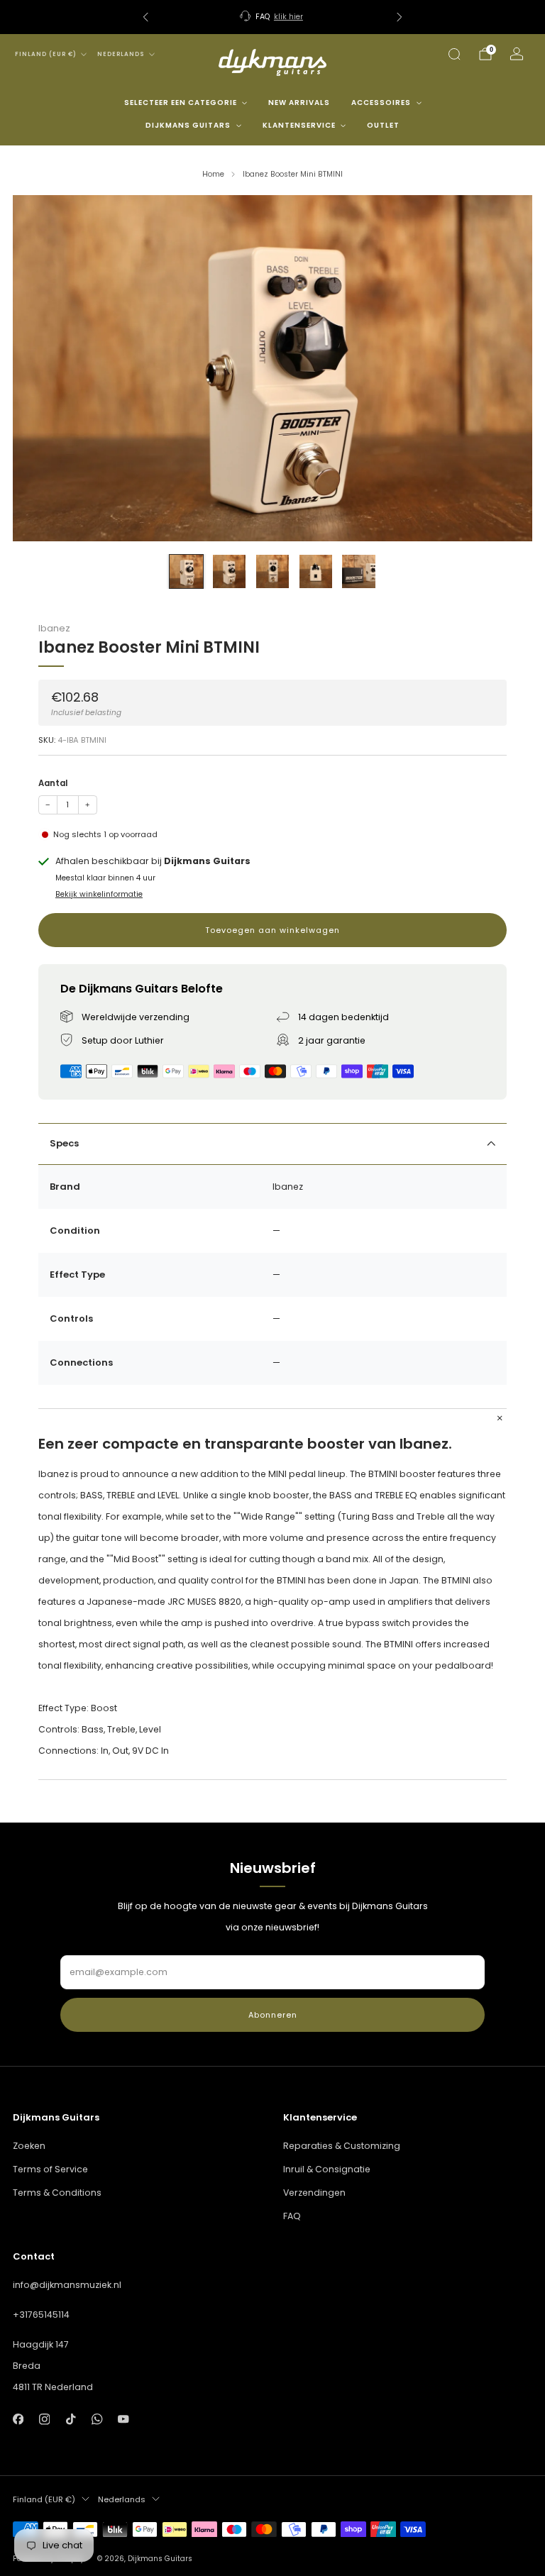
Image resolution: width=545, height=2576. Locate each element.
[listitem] (272, 17)
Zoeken (29, 2146)
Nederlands (121, 54)
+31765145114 (41, 2315)
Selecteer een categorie (181, 103)
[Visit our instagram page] (44, 2420)
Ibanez (54, 628)
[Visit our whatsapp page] (97, 2420)
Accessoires (381, 103)
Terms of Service (50, 2169)
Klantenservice (299, 125)
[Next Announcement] (400, 17)
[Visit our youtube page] (124, 2420)
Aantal (53, 783)
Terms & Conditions (57, 2193)
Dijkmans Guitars (188, 125)
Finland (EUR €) (46, 54)
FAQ (292, 2216)
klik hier (288, 17)
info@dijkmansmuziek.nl (67, 2285)
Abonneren (273, 2015)
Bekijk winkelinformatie (99, 894)
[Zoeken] (454, 54)
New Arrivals (299, 103)
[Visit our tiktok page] (71, 2420)
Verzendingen (314, 2193)
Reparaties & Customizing (342, 2146)
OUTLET (383, 125)
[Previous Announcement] (145, 17)
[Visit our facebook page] (18, 2420)
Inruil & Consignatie (327, 2169)
